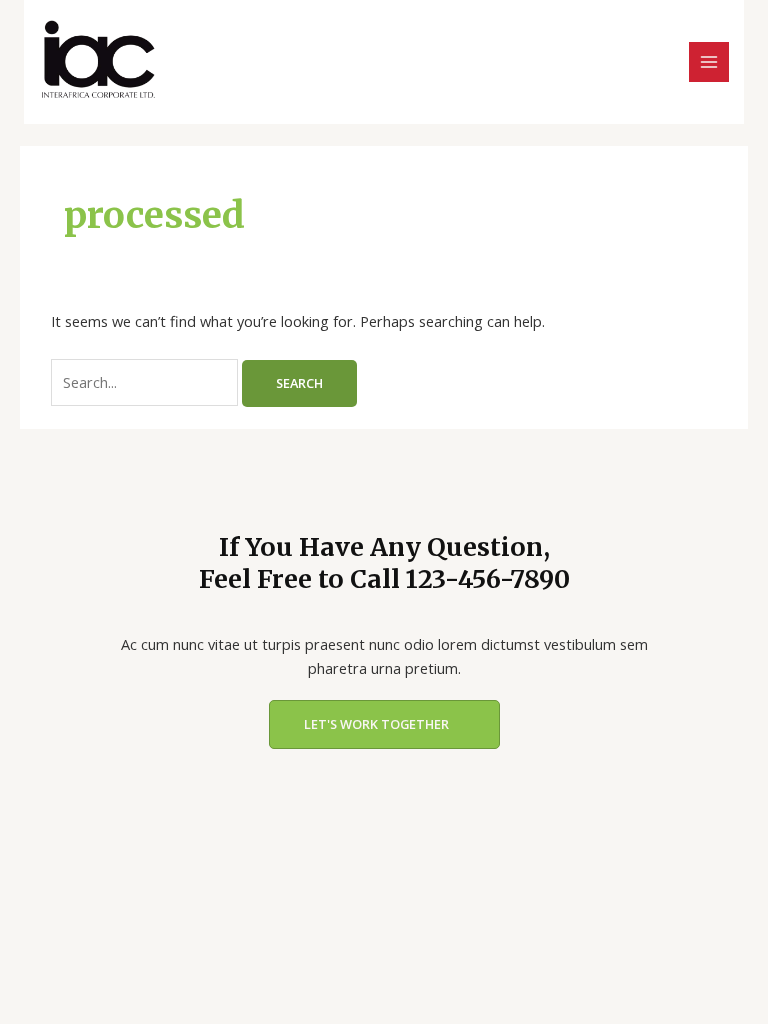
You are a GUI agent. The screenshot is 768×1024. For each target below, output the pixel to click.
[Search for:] (146, 382)
